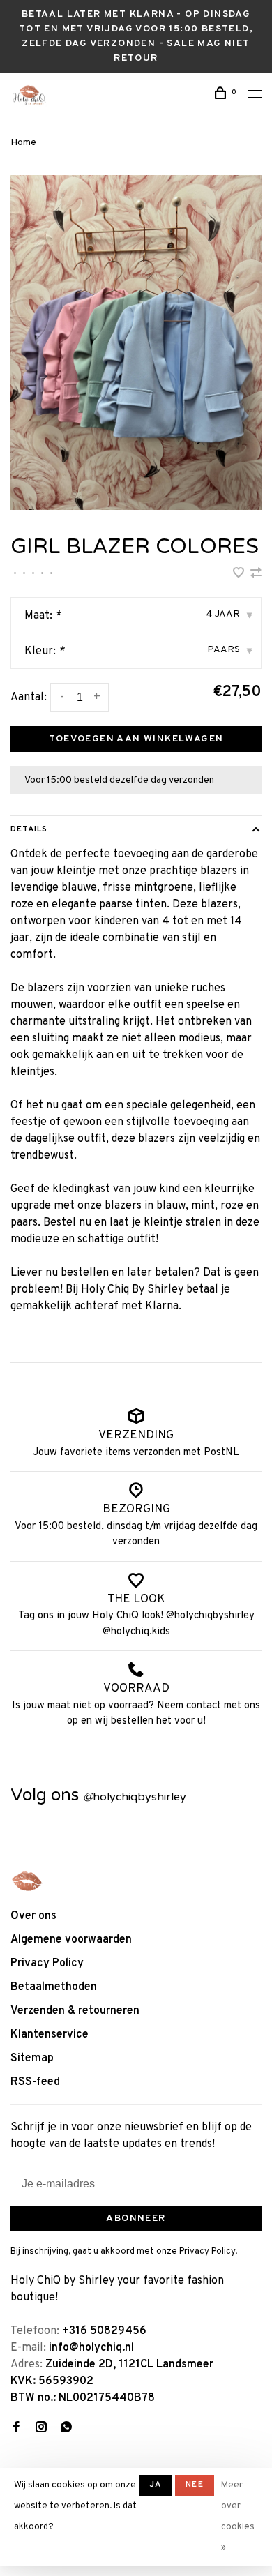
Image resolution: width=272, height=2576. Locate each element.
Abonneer (136, 2219)
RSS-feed (35, 2082)
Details (29, 829)
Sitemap (32, 2058)
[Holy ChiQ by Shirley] (27, 1881)
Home (23, 143)
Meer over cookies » (238, 2517)
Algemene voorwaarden (71, 1940)
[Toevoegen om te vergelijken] (256, 575)
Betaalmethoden (54, 1987)
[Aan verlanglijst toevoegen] (240, 575)
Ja (155, 2485)
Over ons (33, 1916)
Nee (195, 2485)
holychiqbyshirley (135, 1797)
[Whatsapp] (66, 2429)
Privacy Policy (47, 1964)
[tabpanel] (136, 342)
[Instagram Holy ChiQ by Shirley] (41, 2429)
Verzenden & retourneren (75, 2011)
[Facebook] (16, 2429)
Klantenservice (50, 2035)
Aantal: (29, 698)
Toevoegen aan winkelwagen (136, 739)
